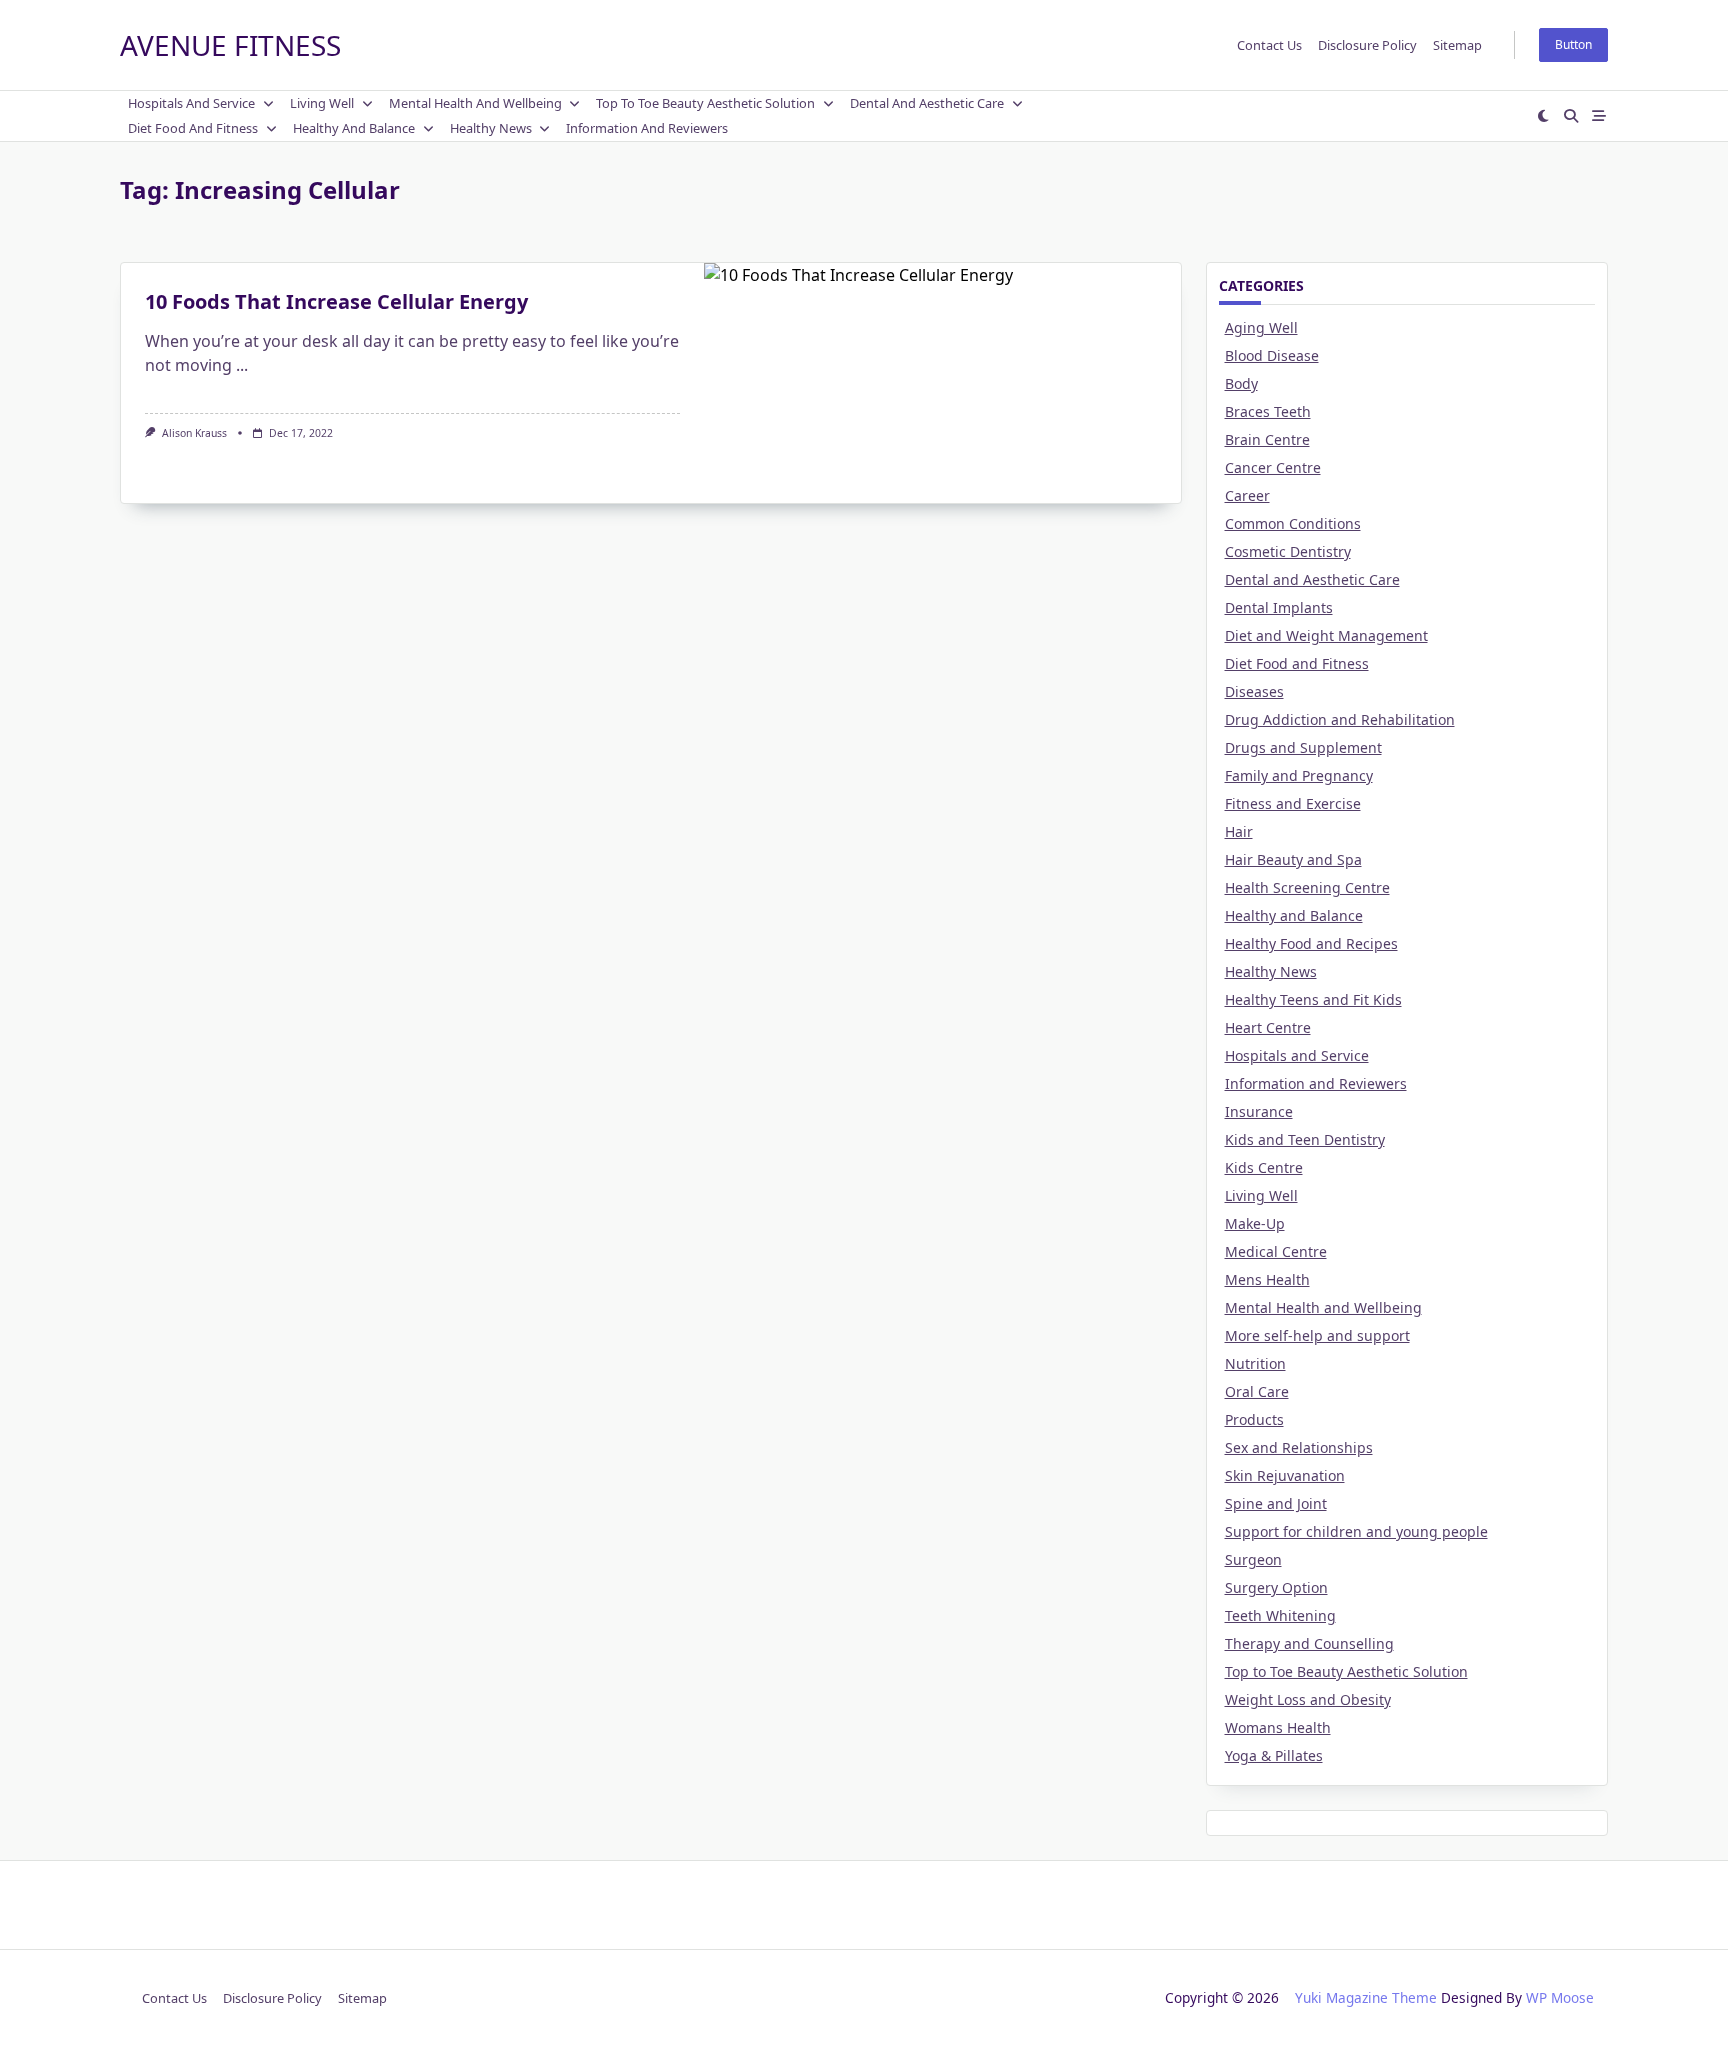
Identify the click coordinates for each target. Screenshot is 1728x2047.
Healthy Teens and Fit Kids (1313, 999)
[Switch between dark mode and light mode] (1544, 116)
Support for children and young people (1356, 1531)
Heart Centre (1268, 1027)
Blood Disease (1272, 355)
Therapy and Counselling (1309, 1643)
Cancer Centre (1273, 467)
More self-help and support (1317, 1335)
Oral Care (1257, 1391)
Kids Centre (1264, 1167)
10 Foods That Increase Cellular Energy (336, 301)
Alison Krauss (194, 433)
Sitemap (1457, 45)
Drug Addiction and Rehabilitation (1340, 719)
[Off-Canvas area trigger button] (1599, 116)
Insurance (1259, 1111)
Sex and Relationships (1299, 1447)
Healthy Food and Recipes (1311, 943)
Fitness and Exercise (1293, 803)
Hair (1239, 831)
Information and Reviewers (647, 128)
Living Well (322, 103)
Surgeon (1253, 1559)
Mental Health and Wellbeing (475, 103)
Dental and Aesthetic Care (927, 103)
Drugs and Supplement (1303, 747)
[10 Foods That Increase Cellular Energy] (942, 383)
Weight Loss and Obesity (1308, 1699)
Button (1573, 44)
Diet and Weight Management (1326, 635)
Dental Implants (1279, 607)
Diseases (1254, 691)
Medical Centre (1276, 1251)
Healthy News (491, 128)
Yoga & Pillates (1274, 1755)
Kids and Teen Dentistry (1305, 1139)
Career (1247, 495)
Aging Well (1261, 327)
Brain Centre (1267, 439)
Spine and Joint (1276, 1503)
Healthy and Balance (354, 128)
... (242, 365)
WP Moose (1560, 1997)
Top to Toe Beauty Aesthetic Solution (705, 103)
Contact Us (1269, 45)
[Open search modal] (1571, 116)
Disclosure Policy (1367, 45)
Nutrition (1255, 1363)
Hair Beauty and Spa (1293, 859)
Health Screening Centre (1307, 887)
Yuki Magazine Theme (1366, 1997)
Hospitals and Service (191, 103)
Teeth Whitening (1280, 1615)
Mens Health (1267, 1279)
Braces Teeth (1268, 411)
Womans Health (1278, 1727)
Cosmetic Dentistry (1288, 551)
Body (1241, 383)
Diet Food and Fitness (193, 128)
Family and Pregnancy (1299, 775)
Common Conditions (1293, 523)
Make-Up (1255, 1223)
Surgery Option (1276, 1587)
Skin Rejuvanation (1285, 1475)
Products (1254, 1419)
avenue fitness (230, 45)
